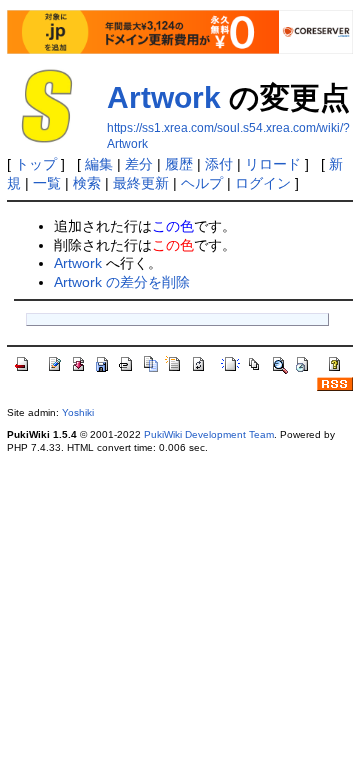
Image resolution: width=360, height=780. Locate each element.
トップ (36, 164)
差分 (139, 164)
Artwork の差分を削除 (122, 282)
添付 (219, 164)
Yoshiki (78, 412)
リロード (273, 164)
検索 (87, 183)
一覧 (47, 183)
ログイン (263, 183)
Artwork (164, 97)
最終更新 (141, 183)
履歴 (179, 164)
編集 (99, 164)
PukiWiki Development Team (209, 434)
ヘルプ (202, 183)
